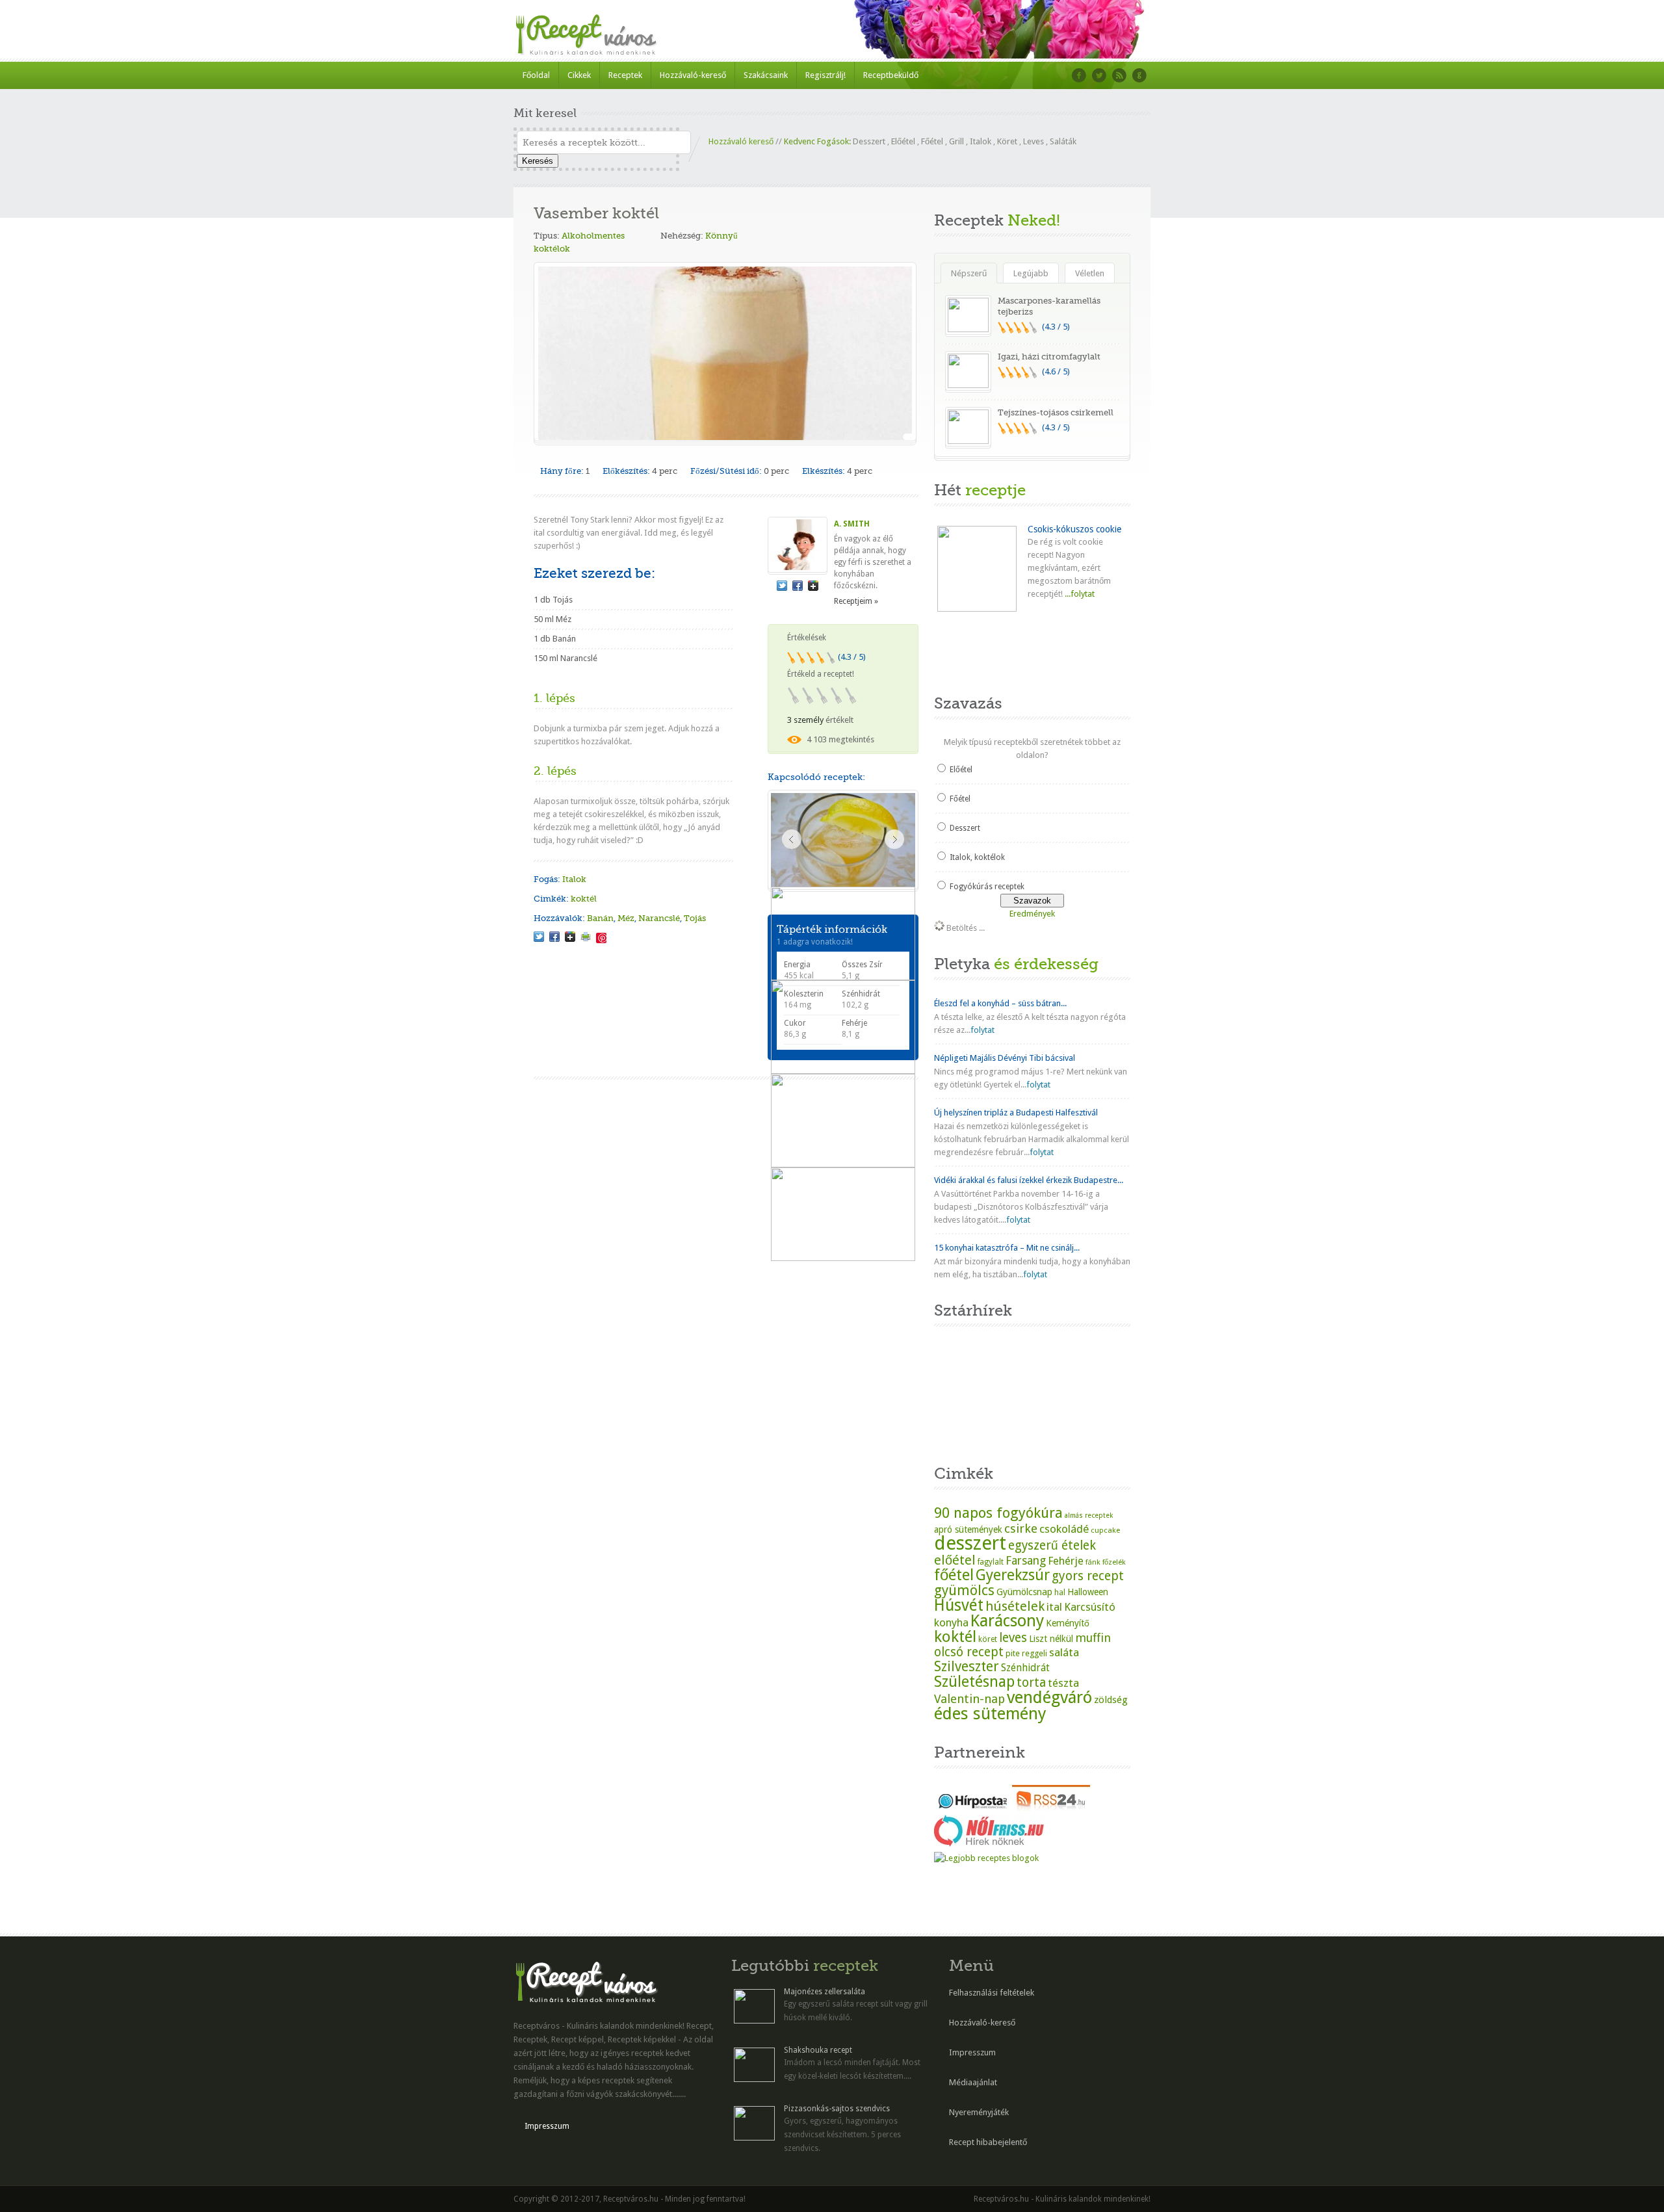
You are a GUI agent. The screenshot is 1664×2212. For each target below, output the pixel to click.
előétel (955, 1560)
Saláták (1063, 141)
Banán (600, 918)
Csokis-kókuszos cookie (1074, 529)
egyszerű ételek (1052, 1545)
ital (1054, 1607)
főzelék (1114, 1562)
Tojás (695, 918)
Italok (981, 141)
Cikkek (579, 75)
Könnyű (721, 236)
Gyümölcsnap (1024, 1592)
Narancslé (659, 918)
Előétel (903, 141)
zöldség (1111, 1700)
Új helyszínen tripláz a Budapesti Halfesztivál (1016, 1113)
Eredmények (1032, 914)
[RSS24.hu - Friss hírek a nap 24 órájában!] (1051, 1808)
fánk (1093, 1562)
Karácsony (1007, 1621)
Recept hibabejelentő (988, 2142)
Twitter (1099, 75)
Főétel (932, 141)
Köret (1007, 141)
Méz (626, 918)
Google (1139, 75)
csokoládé (1064, 1529)
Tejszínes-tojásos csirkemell (1056, 412)
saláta (1064, 1652)
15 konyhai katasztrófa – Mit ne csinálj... (1007, 1248)
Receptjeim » (856, 601)
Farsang (1026, 1561)
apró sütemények (968, 1529)
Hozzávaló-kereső (693, 75)
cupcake (1105, 1530)
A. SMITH (852, 524)
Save (601, 938)
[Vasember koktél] (539, 937)
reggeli (1034, 1653)
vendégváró (1049, 1697)
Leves (1033, 141)
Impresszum (547, 2126)
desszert (970, 1543)
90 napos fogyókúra (998, 1513)
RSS (1119, 75)
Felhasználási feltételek (992, 1993)
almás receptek (1089, 1516)
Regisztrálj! (825, 75)
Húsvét (959, 1605)
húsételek (1015, 1606)
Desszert (869, 141)
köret (988, 1639)
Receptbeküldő (891, 75)
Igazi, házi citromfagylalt (1049, 357)
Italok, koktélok (977, 857)
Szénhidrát (1025, 1668)
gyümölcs (964, 1590)
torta (1031, 1683)
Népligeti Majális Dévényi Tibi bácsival (1005, 1058)
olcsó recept (969, 1652)
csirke (1021, 1529)
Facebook (1079, 75)
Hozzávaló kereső (741, 141)
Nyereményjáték (979, 2112)
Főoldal (536, 75)
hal (1060, 1593)
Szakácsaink (766, 75)
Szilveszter (967, 1666)
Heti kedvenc (967, 652)
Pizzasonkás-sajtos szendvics (837, 2109)
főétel (954, 1575)
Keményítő (1068, 1623)
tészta (1063, 1683)
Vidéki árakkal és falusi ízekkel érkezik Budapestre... (1029, 1180)
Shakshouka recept (818, 2050)
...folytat (1079, 594)
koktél (584, 899)
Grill (956, 141)
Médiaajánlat (973, 2082)
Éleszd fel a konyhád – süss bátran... (1000, 1003)
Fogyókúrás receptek (987, 887)
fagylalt (991, 1562)
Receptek (625, 75)
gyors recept (1088, 1576)
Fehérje (1066, 1561)
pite (1013, 1653)
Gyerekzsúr (1013, 1575)
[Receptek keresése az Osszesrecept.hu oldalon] (986, 1858)
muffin (1093, 1638)
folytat (982, 1030)
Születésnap (974, 1682)
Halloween (1088, 1592)
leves (1013, 1638)
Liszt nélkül (1051, 1639)
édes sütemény (990, 1713)
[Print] (586, 937)
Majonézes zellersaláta (825, 1992)
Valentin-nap (969, 1699)
